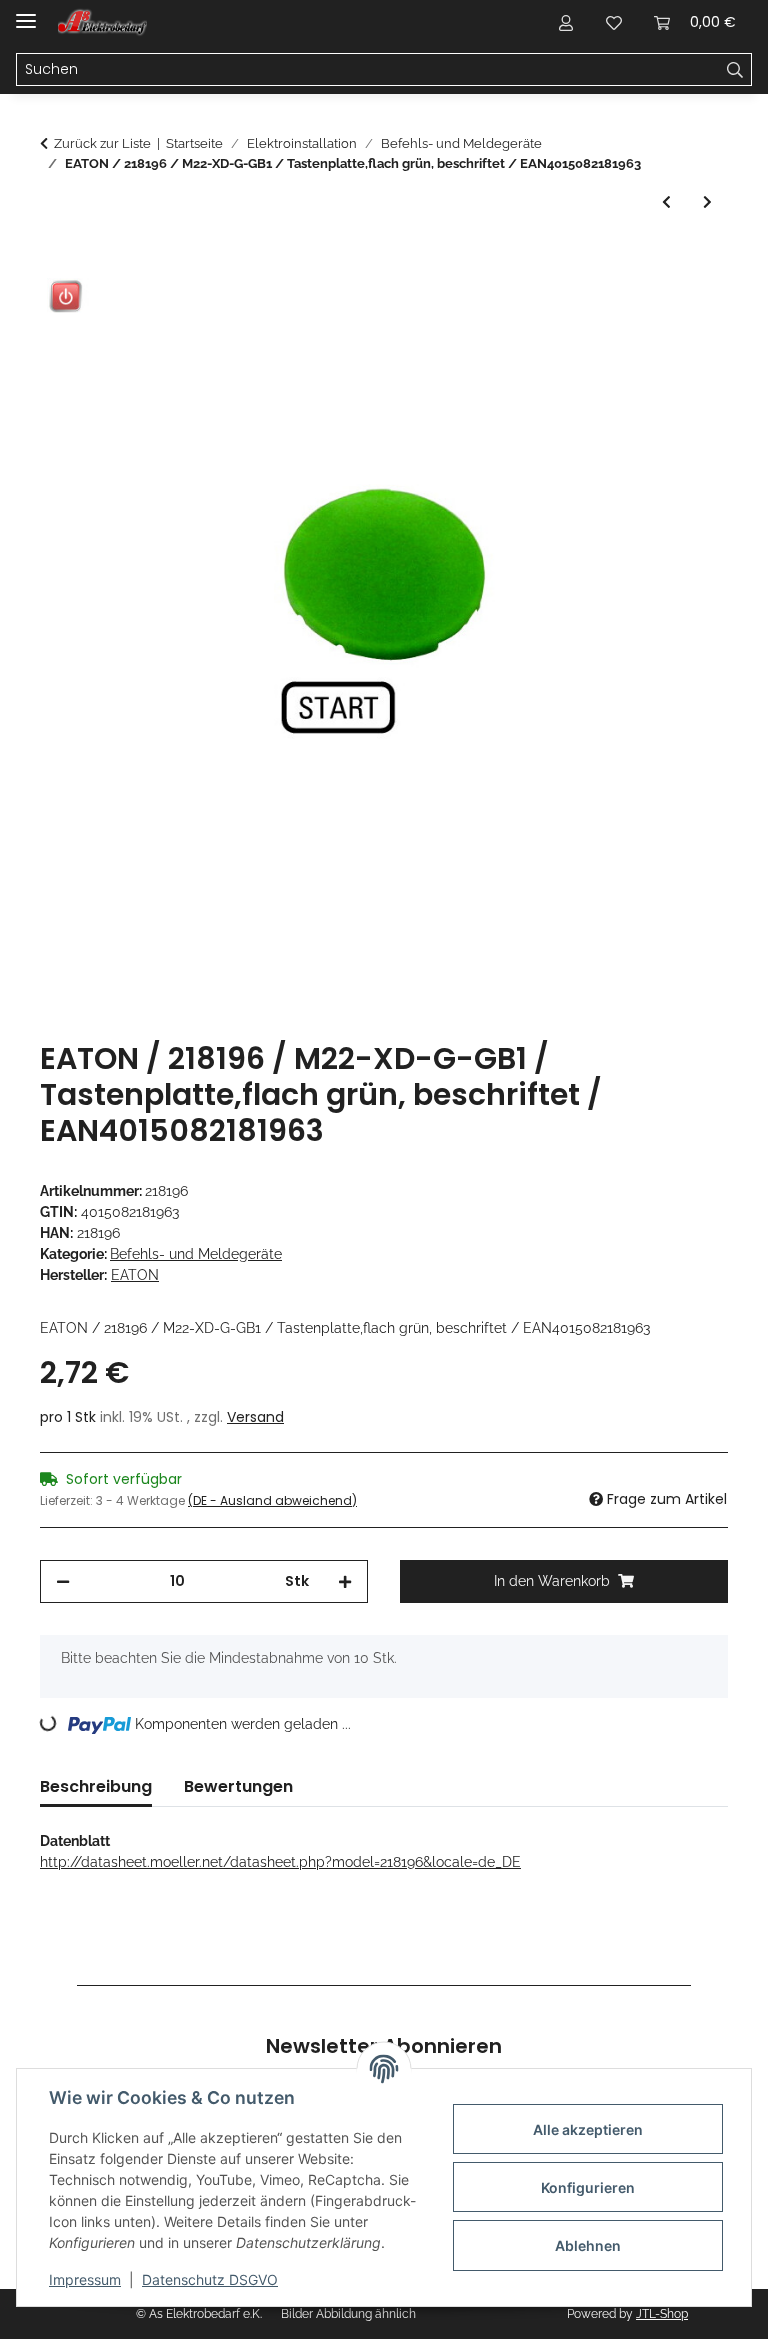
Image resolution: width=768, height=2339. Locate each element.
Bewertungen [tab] (238, 1786)
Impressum (85, 2279)
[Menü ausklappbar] (26, 12)
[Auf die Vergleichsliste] (634, 309)
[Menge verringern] (63, 1581)
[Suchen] (735, 70)
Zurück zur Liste (102, 143)
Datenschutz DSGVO (210, 2279)
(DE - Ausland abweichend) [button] (272, 1500)
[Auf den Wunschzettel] (686, 309)
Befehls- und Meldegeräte (196, 1254)
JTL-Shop (662, 2314)
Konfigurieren (588, 2187)
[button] (566, 22)
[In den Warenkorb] (56, 260)
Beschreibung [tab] (96, 1786)
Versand (255, 1417)
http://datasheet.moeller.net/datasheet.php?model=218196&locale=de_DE (280, 1862)
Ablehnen (588, 2245)
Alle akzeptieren (588, 2129)
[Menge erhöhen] (345, 1581)
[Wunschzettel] (614, 22)
